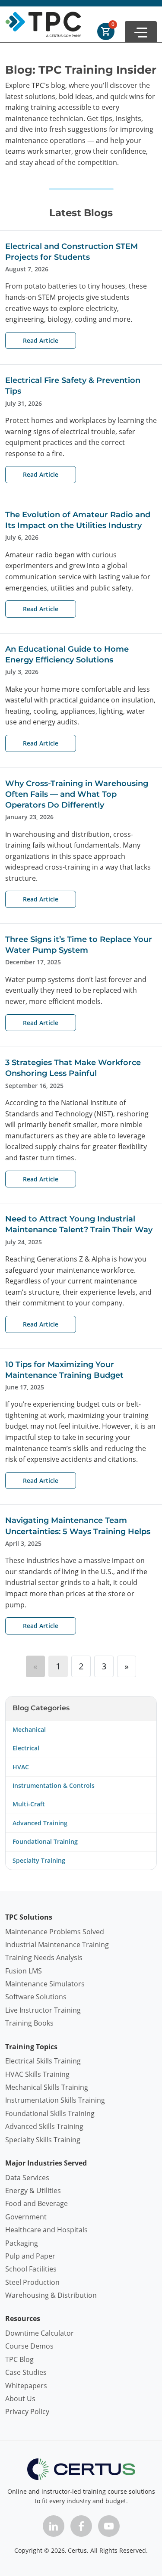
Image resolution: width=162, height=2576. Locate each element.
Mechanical (29, 1729)
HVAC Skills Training (37, 2074)
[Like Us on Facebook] (81, 2526)
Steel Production (32, 2282)
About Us (20, 2399)
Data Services (27, 2178)
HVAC (21, 1767)
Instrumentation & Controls (54, 1785)
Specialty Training (39, 1860)
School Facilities (31, 2269)
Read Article (41, 340)
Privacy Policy (27, 2411)
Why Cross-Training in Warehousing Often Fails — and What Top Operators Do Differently (77, 794)
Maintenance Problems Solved (55, 1932)
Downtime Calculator (40, 2333)
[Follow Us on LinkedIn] (54, 2526)
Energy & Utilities (33, 2191)
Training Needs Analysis (44, 1958)
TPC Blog (19, 2359)
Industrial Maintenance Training (57, 1945)
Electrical (26, 1748)
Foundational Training (45, 1841)
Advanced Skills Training (44, 2126)
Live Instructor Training (43, 2010)
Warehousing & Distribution (51, 2295)
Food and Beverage (37, 2203)
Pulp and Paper (30, 2256)
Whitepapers (26, 2386)
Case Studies (26, 2372)
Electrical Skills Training (43, 2061)
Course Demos (29, 2346)
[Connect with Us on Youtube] (109, 2526)
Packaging (22, 2243)
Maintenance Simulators (45, 1984)
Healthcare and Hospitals (46, 2230)
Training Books (29, 2023)
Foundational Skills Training (50, 2113)
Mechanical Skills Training (47, 2087)
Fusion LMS (24, 1971)
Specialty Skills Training (43, 2140)
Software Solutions (36, 1997)
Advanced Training (40, 1823)
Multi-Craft (29, 1804)
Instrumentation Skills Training (55, 2100)
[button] (141, 32)
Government (26, 2217)
